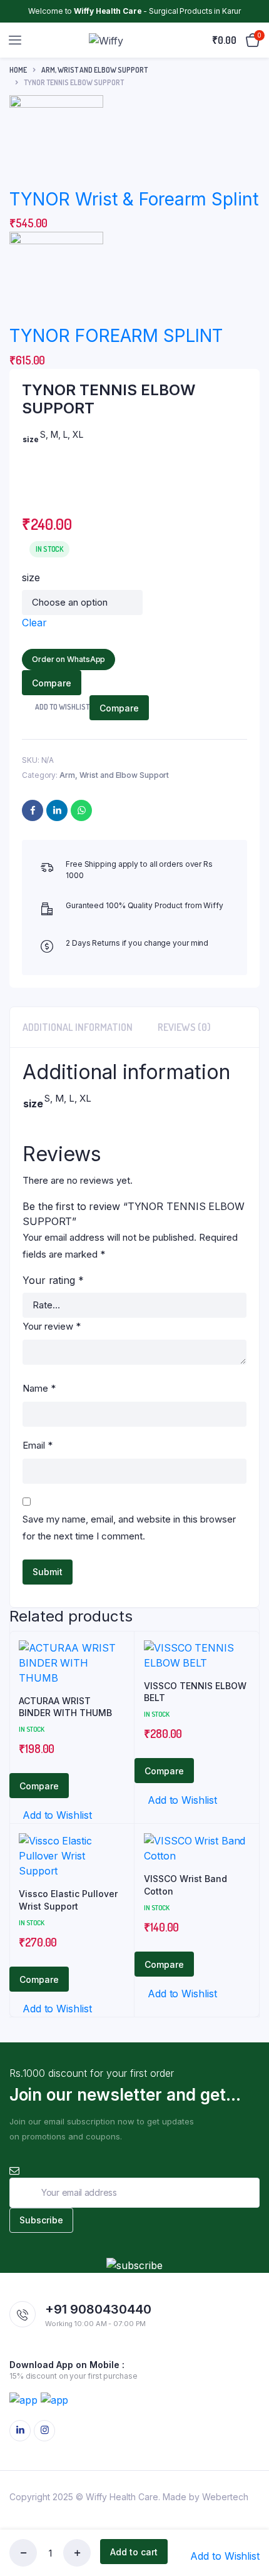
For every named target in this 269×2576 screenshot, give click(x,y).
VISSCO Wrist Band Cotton (185, 1885)
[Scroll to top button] (249, 2526)
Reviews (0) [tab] (184, 1027)
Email (38, 1445)
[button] (219, 2556)
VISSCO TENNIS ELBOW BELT (195, 1692)
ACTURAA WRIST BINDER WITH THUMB (65, 1707)
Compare (52, 683)
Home (18, 70)
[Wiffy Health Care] (118, 40)
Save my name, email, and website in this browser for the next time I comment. (129, 1528)
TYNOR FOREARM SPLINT (116, 336)
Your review (52, 1326)
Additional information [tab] (78, 1027)
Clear (34, 623)
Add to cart (134, 2552)
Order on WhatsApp (69, 659)
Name (39, 1388)
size (31, 577)
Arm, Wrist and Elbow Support (94, 70)
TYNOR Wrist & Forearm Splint (134, 199)
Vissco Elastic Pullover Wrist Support (68, 1900)
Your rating (53, 1280)
